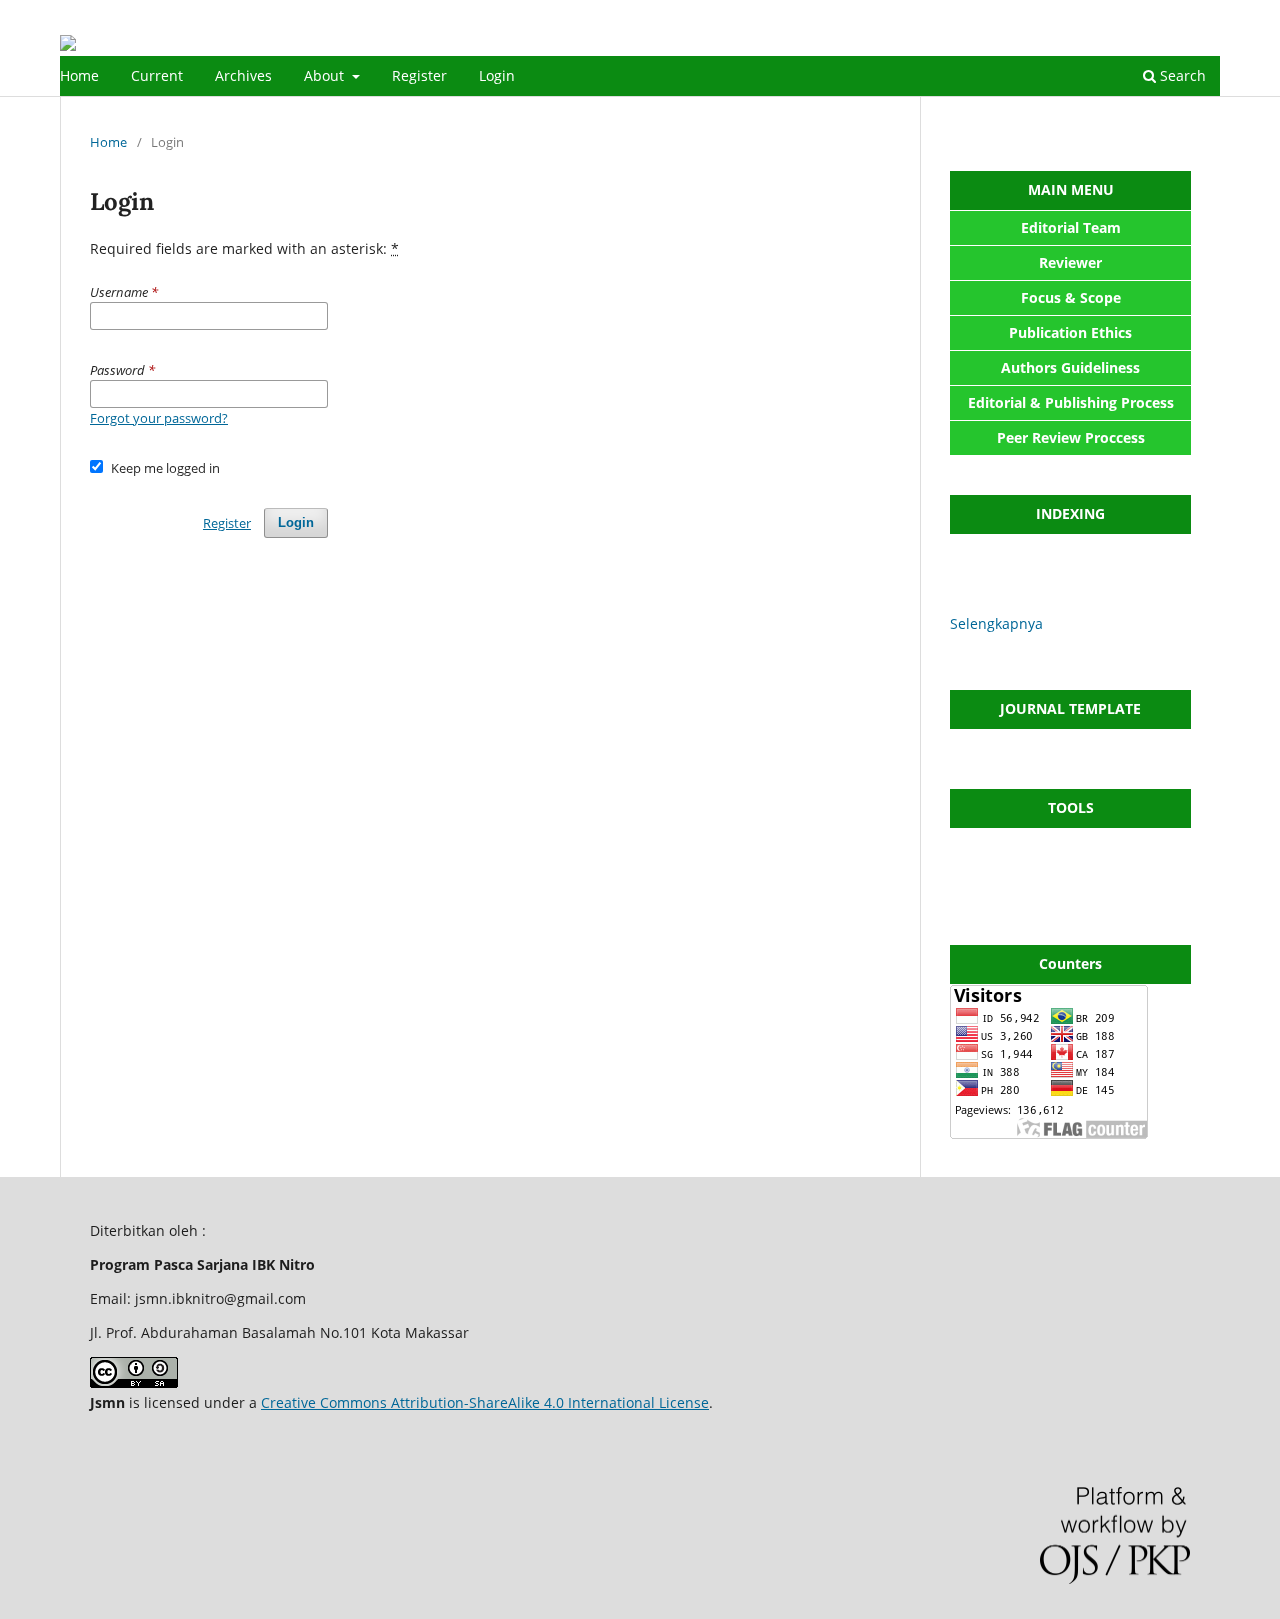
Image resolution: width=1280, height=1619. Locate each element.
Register (419, 75)
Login (497, 75)
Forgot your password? (159, 418)
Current (157, 75)
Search (1181, 75)
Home (79, 75)
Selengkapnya (996, 623)
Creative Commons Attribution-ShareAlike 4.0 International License (485, 1402)
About (326, 75)
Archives (243, 75)
